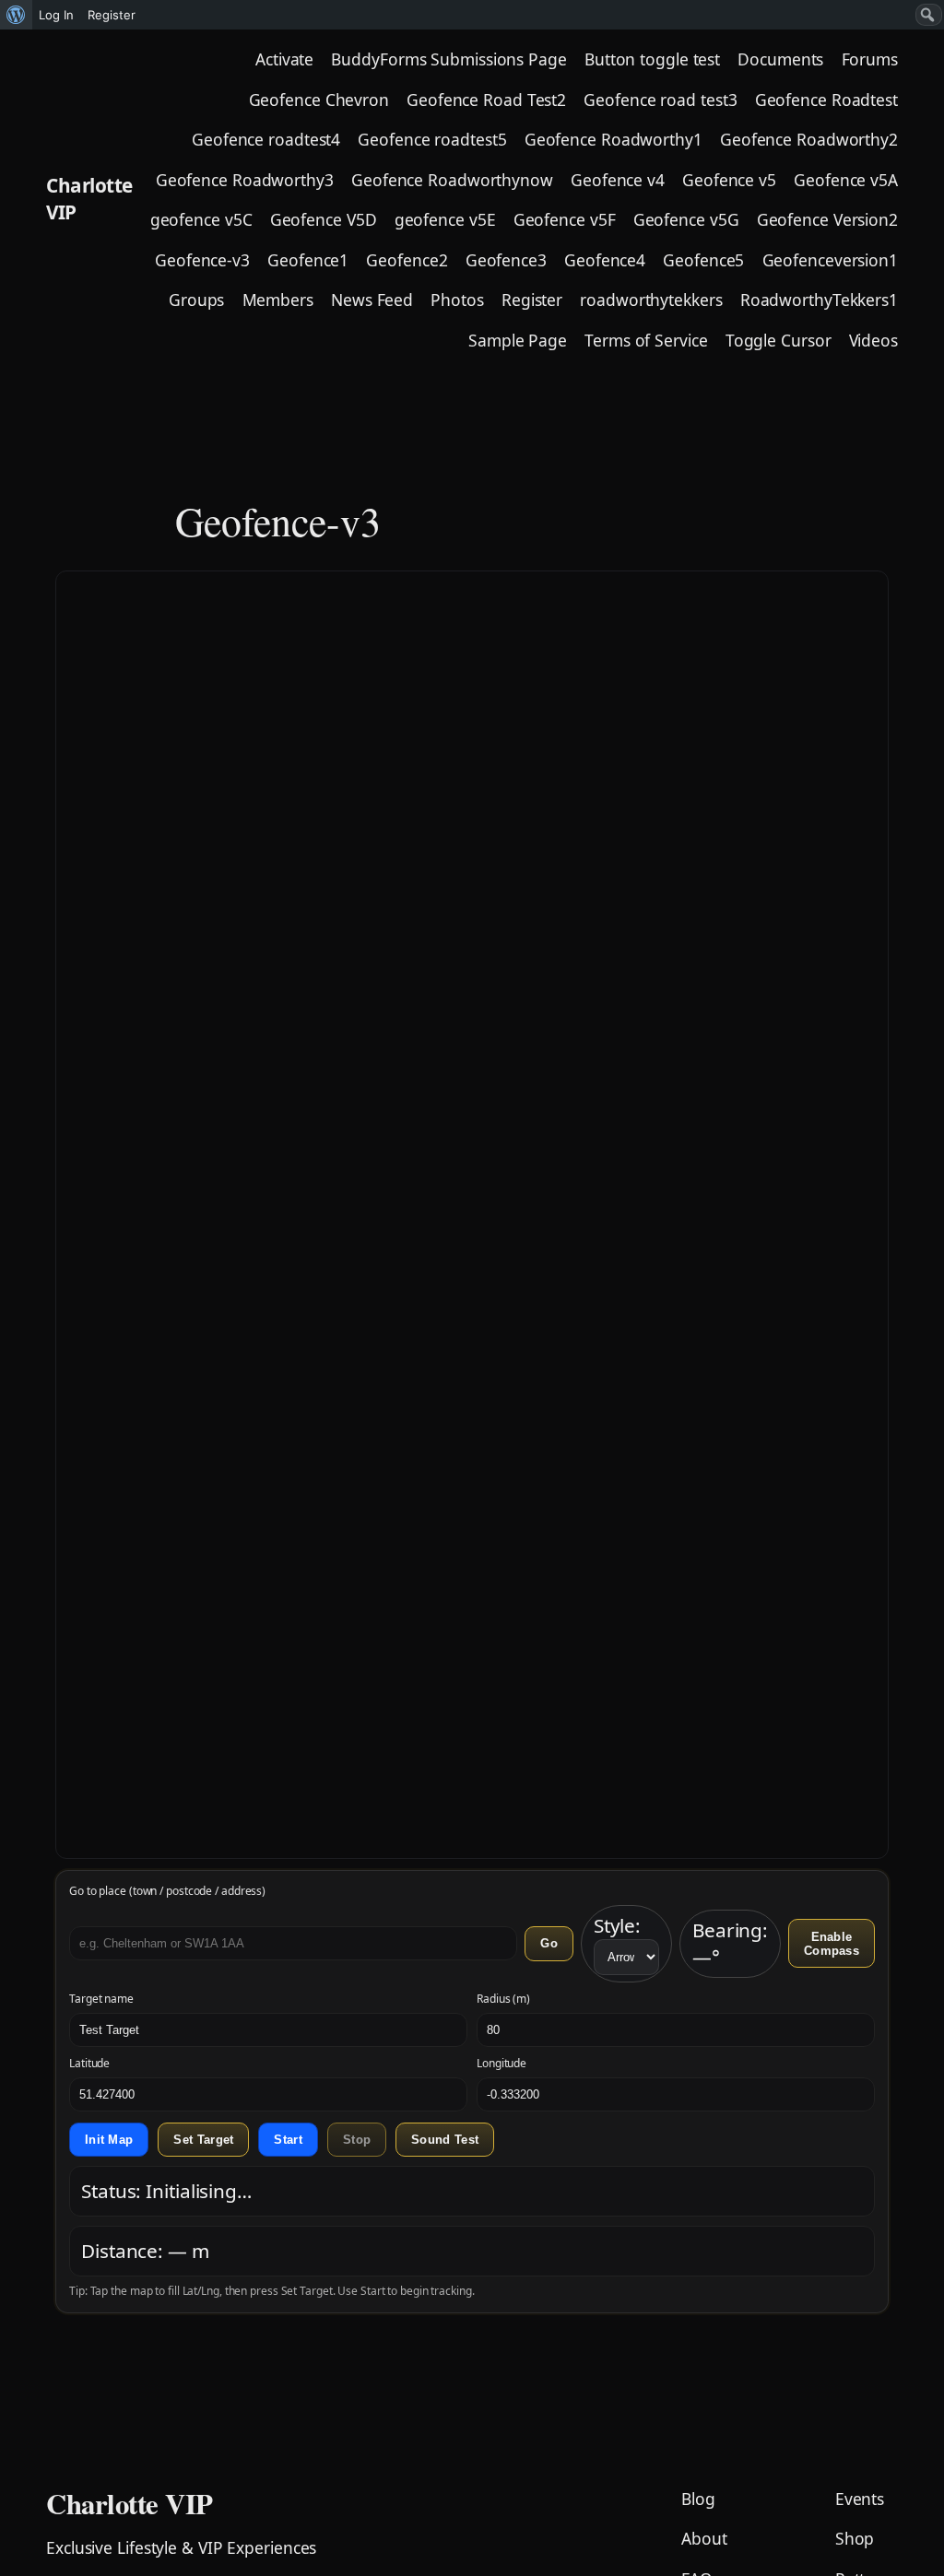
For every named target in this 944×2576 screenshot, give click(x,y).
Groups (196, 300)
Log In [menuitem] (56, 15)
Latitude (89, 2064)
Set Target (203, 2140)
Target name (101, 1999)
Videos (873, 340)
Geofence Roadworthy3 (245, 180)
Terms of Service (646, 340)
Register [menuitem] (112, 15)
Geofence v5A (846, 180)
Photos (457, 300)
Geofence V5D (324, 219)
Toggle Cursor (779, 340)
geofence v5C (201, 219)
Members (278, 300)
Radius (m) (503, 1999)
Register (532, 300)
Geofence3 (506, 260)
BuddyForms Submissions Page (448, 59)
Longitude (501, 2064)
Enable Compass (832, 1944)
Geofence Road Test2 (486, 100)
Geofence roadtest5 (432, 139)
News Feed (372, 300)
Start (288, 2140)
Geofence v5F (565, 219)
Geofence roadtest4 (266, 139)
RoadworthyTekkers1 (819, 300)
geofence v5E (445, 219)
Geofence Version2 (827, 219)
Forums (870, 59)
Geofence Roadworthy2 (809, 139)
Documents (780, 59)
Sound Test (445, 2140)
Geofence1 (308, 260)
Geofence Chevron (319, 100)
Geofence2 (407, 260)
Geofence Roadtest (826, 100)
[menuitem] (16, 15)
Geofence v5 (729, 180)
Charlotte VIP (130, 2503)
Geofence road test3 (660, 100)
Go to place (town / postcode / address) (167, 1891)
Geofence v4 (618, 180)
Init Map (109, 2140)
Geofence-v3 (202, 260)
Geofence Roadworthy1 (614, 139)
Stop (357, 2140)
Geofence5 (703, 260)
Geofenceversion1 (830, 260)
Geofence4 (605, 260)
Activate (284, 59)
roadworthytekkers (651, 300)
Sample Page (518, 340)
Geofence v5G (686, 219)
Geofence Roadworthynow (452, 180)
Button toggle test (652, 59)
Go (549, 1943)
